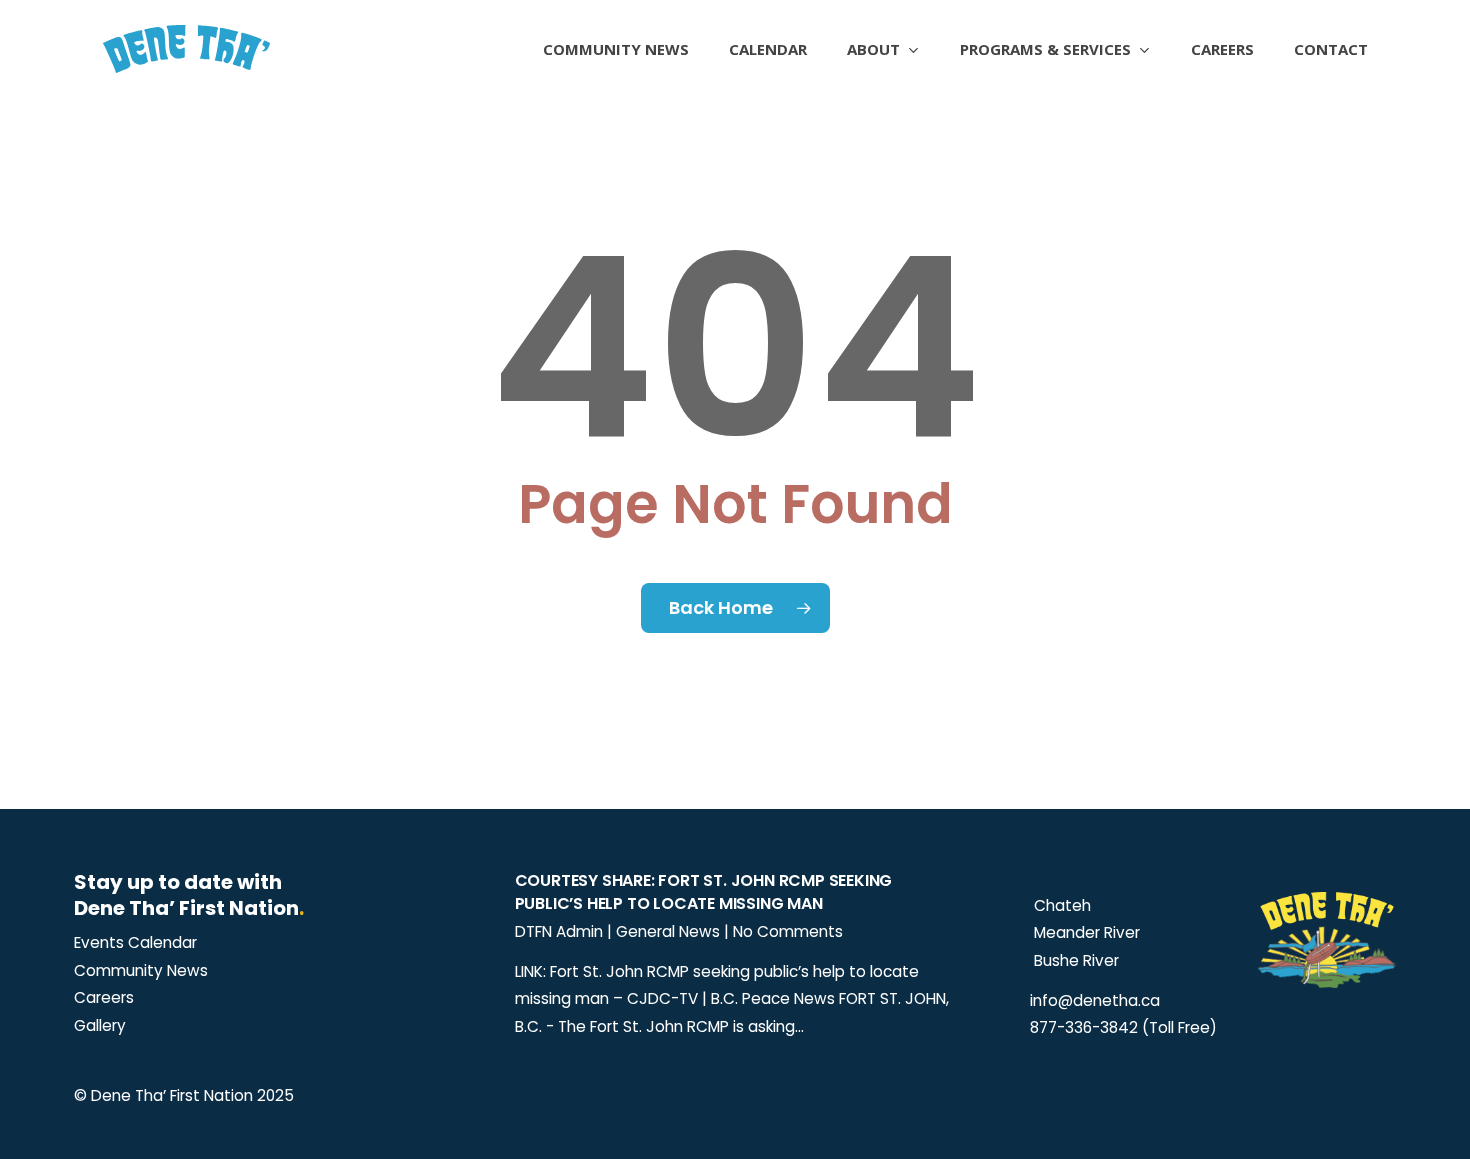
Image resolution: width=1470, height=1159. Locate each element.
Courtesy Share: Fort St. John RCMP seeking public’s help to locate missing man (704, 892)
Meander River (1085, 932)
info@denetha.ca (1095, 1000)
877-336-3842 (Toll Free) (1123, 1027)
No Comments (788, 931)
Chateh (1060, 905)
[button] (135, 943)
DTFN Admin (559, 931)
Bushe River (1074, 960)
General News (668, 931)
